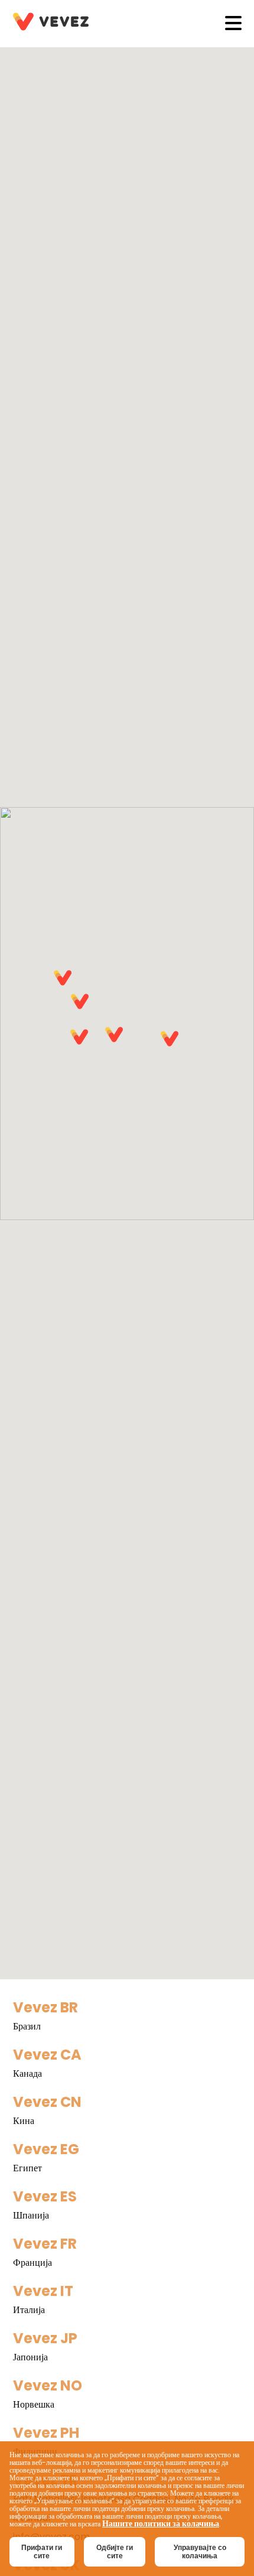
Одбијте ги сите (115, 2552)
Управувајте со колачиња (200, 2552)
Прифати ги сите (42, 2552)
